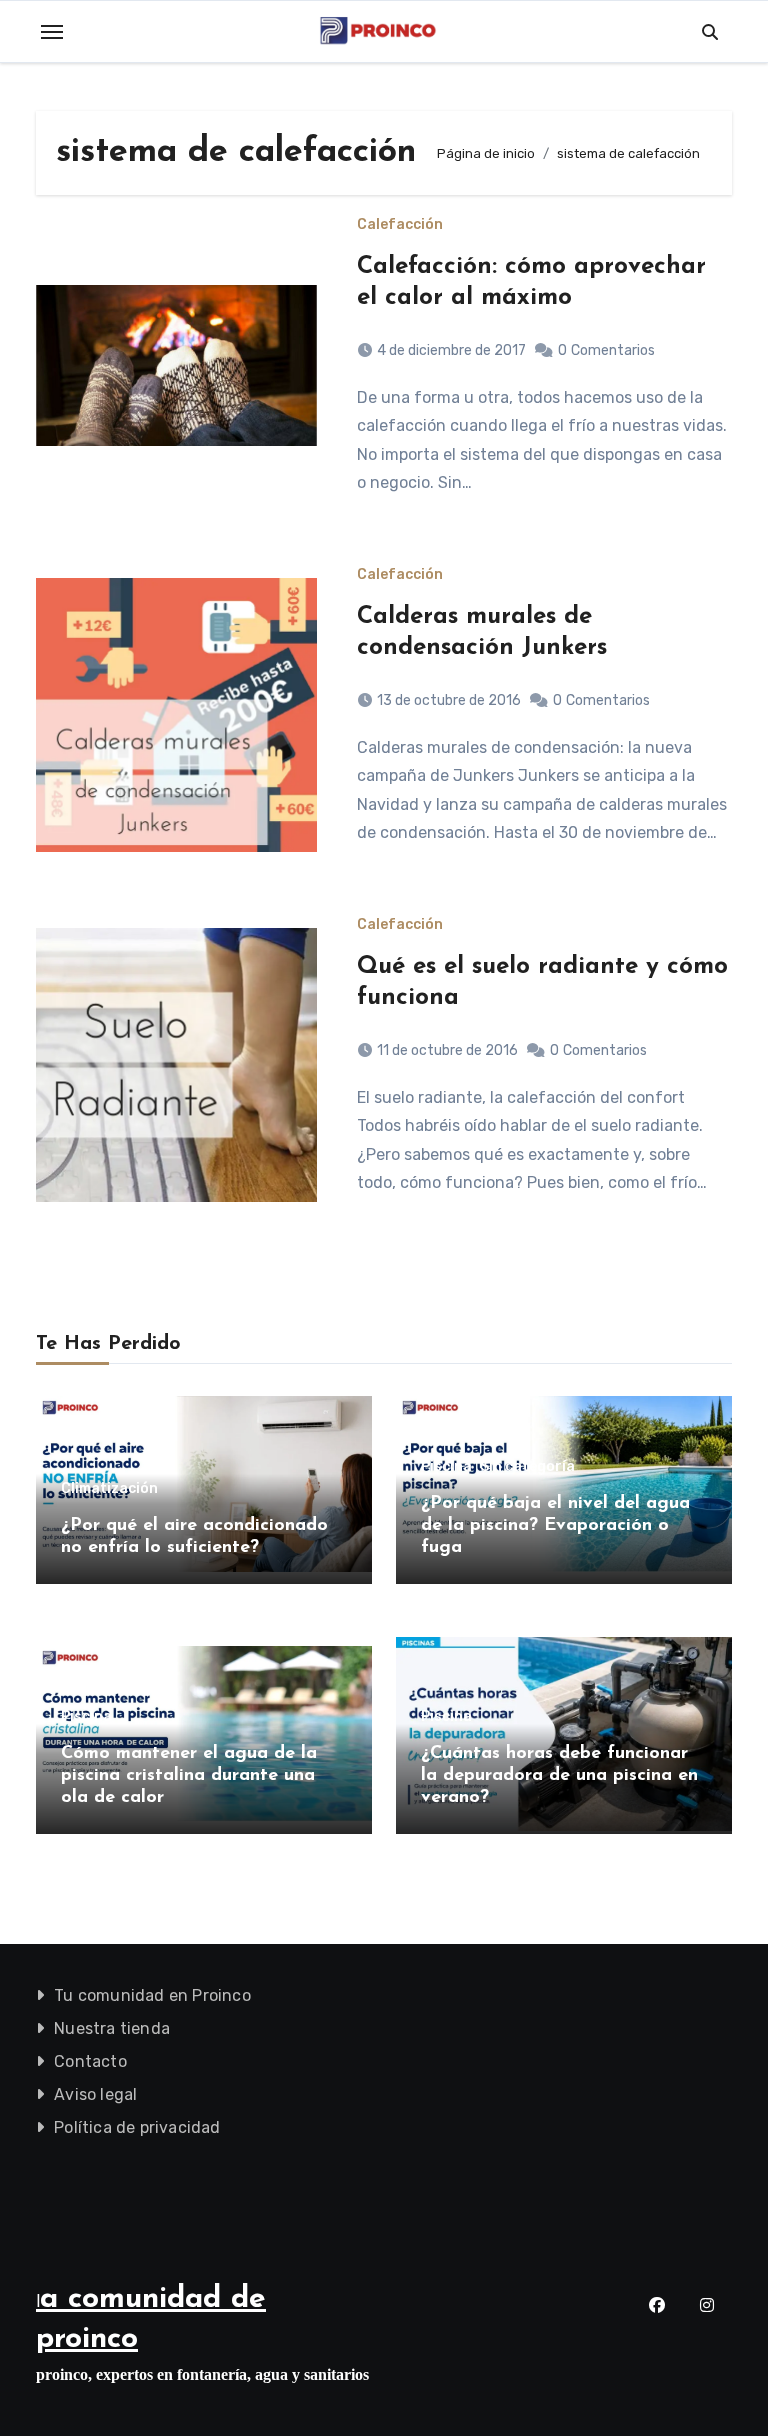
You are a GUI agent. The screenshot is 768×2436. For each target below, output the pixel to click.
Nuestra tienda (112, 2028)
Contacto (90, 2061)
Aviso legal (95, 2094)
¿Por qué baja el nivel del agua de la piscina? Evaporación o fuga (555, 1525)
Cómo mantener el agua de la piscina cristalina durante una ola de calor (189, 1775)
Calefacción (400, 225)
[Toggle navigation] (52, 32)
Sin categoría (527, 1467)
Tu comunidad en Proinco (152, 1995)
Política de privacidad (137, 2127)
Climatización (109, 1489)
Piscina (446, 1467)
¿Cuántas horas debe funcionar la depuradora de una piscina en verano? (559, 1775)
